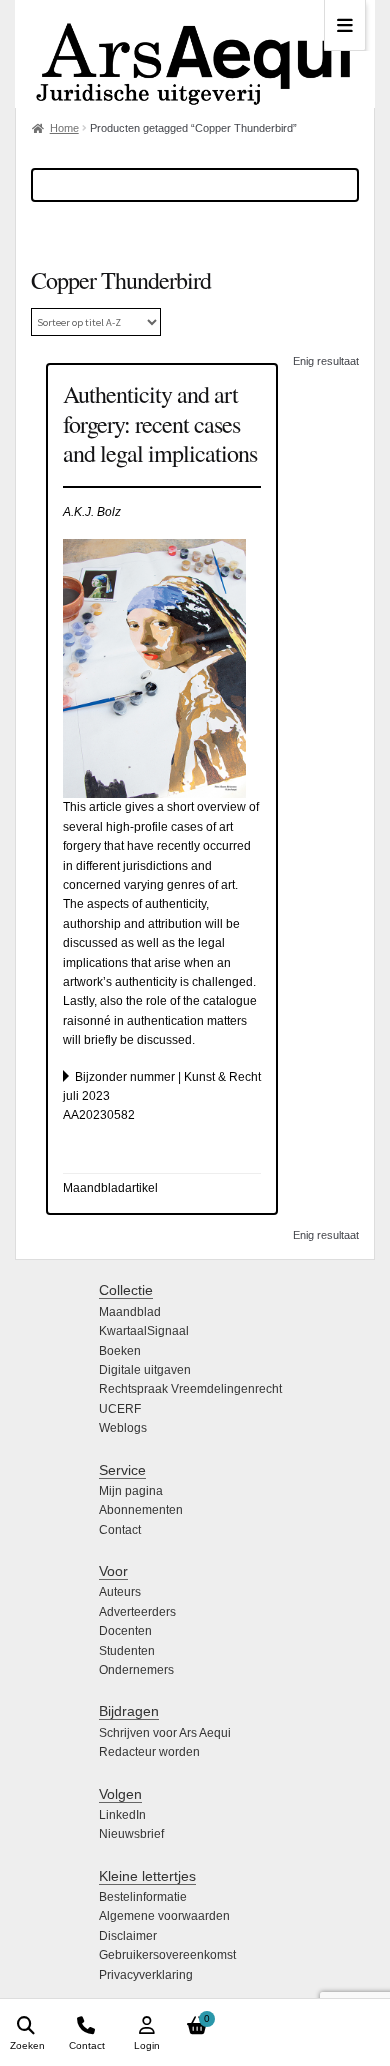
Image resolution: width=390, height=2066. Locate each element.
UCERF (120, 1409)
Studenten (127, 1651)
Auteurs (120, 1592)
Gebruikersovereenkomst (167, 1955)
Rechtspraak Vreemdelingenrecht (190, 1389)
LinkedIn (122, 1815)
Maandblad (130, 1312)
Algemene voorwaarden (164, 1916)
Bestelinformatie (143, 1897)
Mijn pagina (131, 1491)
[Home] (195, 54)
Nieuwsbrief (131, 1834)
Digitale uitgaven (145, 1370)
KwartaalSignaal (144, 1331)
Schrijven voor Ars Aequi (165, 1733)
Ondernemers (136, 1670)
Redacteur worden (149, 1752)
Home (64, 128)
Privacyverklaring (146, 1975)
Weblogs (123, 1428)
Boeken (120, 1351)
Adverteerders (137, 1612)
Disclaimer (128, 1936)
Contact (120, 1530)
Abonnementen (141, 1510)
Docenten (125, 1631)
